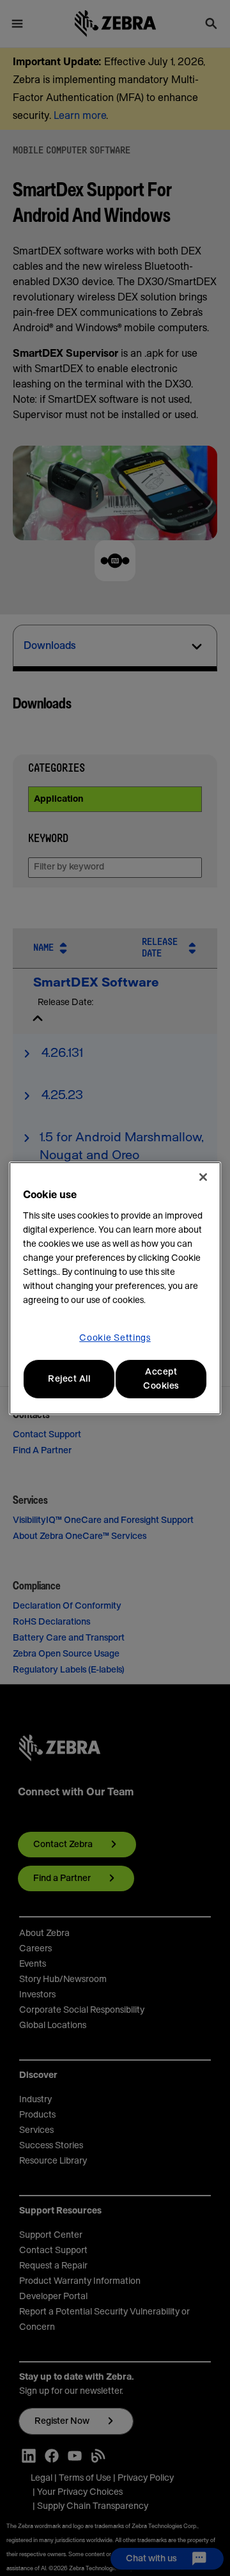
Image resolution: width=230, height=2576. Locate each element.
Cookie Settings (115, 1338)
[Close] (203, 1177)
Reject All (69, 1379)
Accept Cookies (161, 1379)
